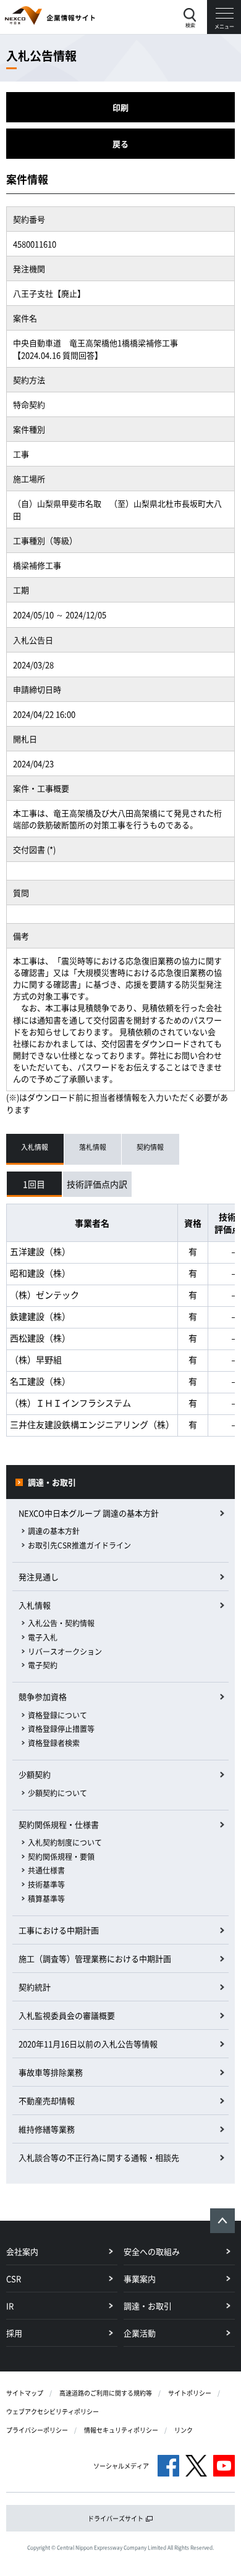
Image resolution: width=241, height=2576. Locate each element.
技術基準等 (46, 1885)
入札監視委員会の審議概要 (67, 2015)
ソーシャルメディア (121, 2466)
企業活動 (140, 2333)
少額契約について (57, 1793)
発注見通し (39, 1577)
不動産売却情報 (47, 2101)
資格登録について (57, 1715)
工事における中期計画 (59, 1930)
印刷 (120, 107)
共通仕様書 (46, 1870)
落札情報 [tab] (93, 1147)
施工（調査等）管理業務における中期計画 (95, 1958)
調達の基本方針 (54, 1531)
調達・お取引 (52, 1482)
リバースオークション (65, 1652)
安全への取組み (152, 2251)
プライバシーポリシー (37, 2430)
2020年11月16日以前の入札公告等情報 (88, 2044)
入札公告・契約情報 (61, 1623)
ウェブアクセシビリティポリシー (53, 2411)
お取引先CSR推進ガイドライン (79, 1545)
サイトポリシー (190, 2393)
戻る (120, 144)
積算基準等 (46, 1899)
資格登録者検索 (54, 1743)
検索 (190, 25)
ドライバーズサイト (116, 2518)
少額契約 (35, 1774)
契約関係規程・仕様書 (59, 1824)
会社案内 (22, 2251)
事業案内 (140, 2278)
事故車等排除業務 (51, 2072)
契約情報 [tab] (150, 1147)
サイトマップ (25, 2393)
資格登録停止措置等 (61, 1729)
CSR (14, 2278)
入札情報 (35, 1605)
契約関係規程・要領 (61, 1857)
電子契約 (43, 1665)
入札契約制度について (65, 1843)
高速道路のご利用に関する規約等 (106, 2393)
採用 (14, 2333)
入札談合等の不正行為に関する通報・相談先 (99, 2157)
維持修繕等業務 (47, 2129)
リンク (184, 2430)
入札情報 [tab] (35, 1147)
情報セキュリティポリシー (121, 2430)
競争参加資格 (43, 1696)
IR (10, 2306)
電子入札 (43, 1637)
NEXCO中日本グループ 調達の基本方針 (89, 1513)
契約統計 (35, 1987)
